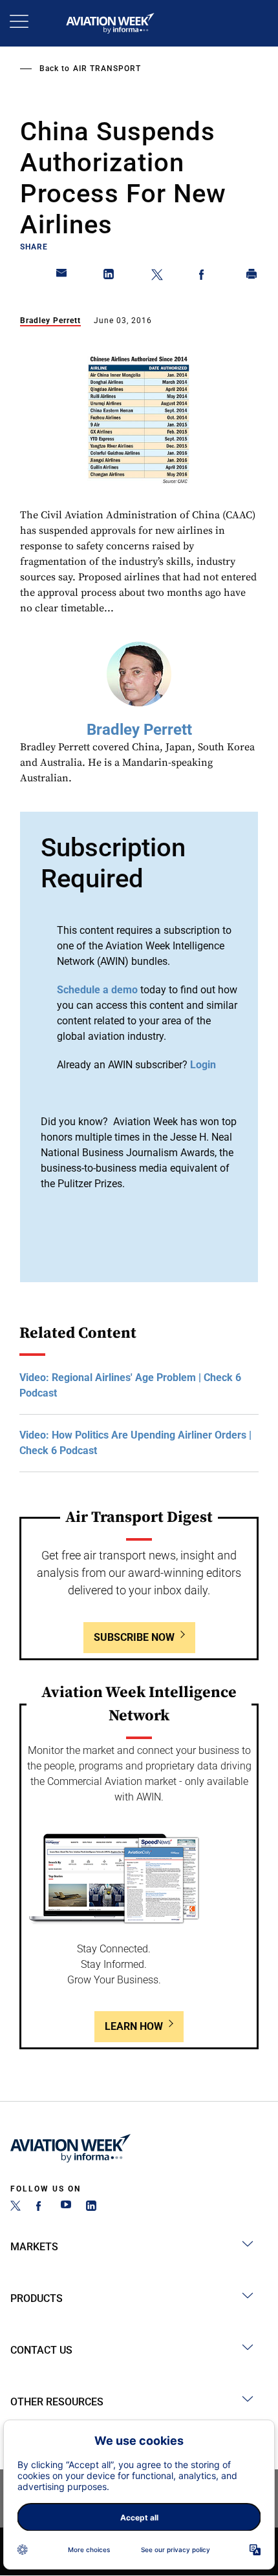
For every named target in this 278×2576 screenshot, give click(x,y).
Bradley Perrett (50, 321)
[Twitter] (16, 2207)
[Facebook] (41, 2207)
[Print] (252, 277)
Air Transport (107, 69)
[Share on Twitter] (157, 277)
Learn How (134, 2026)
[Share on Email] (62, 277)
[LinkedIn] (91, 2207)
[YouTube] (66, 2207)
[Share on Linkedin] (109, 277)
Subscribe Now (134, 1637)
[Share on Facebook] (204, 277)
